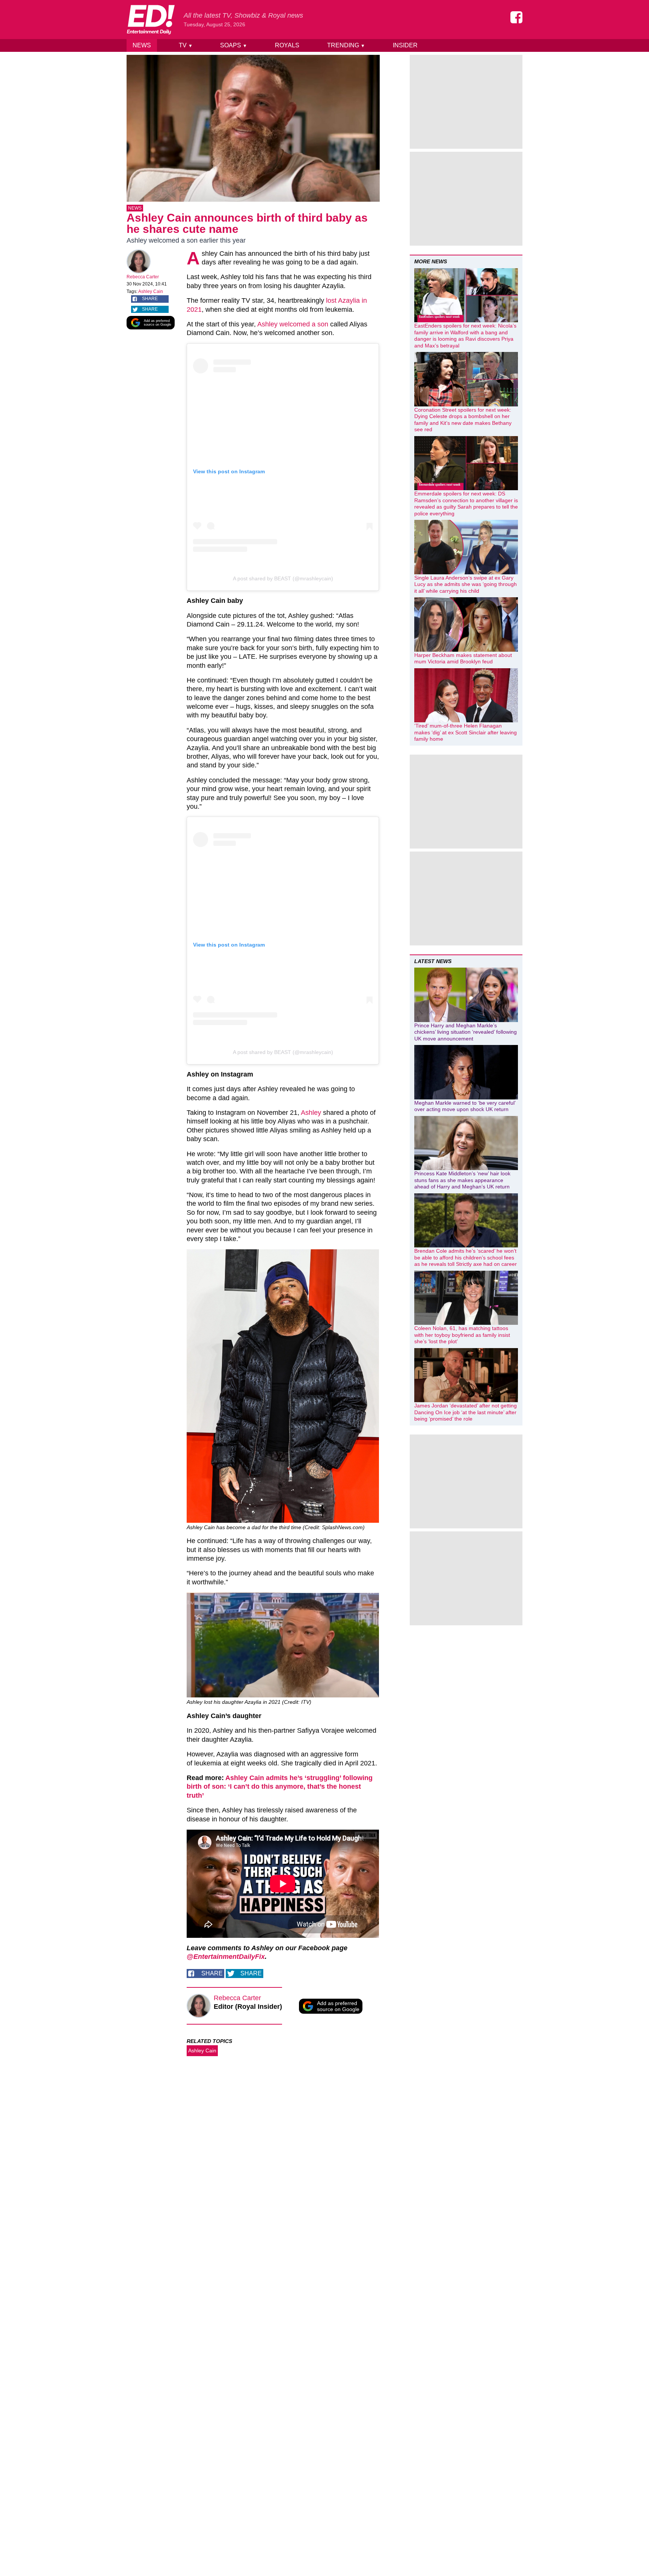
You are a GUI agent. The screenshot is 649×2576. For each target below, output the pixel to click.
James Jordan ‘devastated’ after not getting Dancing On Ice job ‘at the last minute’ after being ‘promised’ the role (466, 1412)
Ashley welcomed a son (293, 324)
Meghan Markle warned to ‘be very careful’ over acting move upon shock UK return (465, 1106)
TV (186, 45)
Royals (287, 45)
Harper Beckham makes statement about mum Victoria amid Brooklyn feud (463, 658)
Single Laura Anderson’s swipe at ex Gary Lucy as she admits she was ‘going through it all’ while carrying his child (466, 584)
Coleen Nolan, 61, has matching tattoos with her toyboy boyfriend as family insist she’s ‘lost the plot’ (462, 1335)
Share (150, 299)
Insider (405, 45)
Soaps (234, 45)
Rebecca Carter (143, 277)
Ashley (311, 1113)
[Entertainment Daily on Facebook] (516, 17)
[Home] (151, 20)
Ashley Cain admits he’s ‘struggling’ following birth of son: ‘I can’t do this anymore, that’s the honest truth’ (280, 1787)
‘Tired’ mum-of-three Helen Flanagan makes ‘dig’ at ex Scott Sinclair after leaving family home (466, 732)
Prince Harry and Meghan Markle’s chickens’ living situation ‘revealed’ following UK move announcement (466, 1032)
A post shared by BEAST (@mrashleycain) (283, 578)
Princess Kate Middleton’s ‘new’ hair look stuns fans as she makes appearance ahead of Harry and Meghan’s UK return (462, 1180)
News (142, 45)
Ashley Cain (151, 291)
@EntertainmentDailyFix (226, 1957)
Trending (346, 45)
